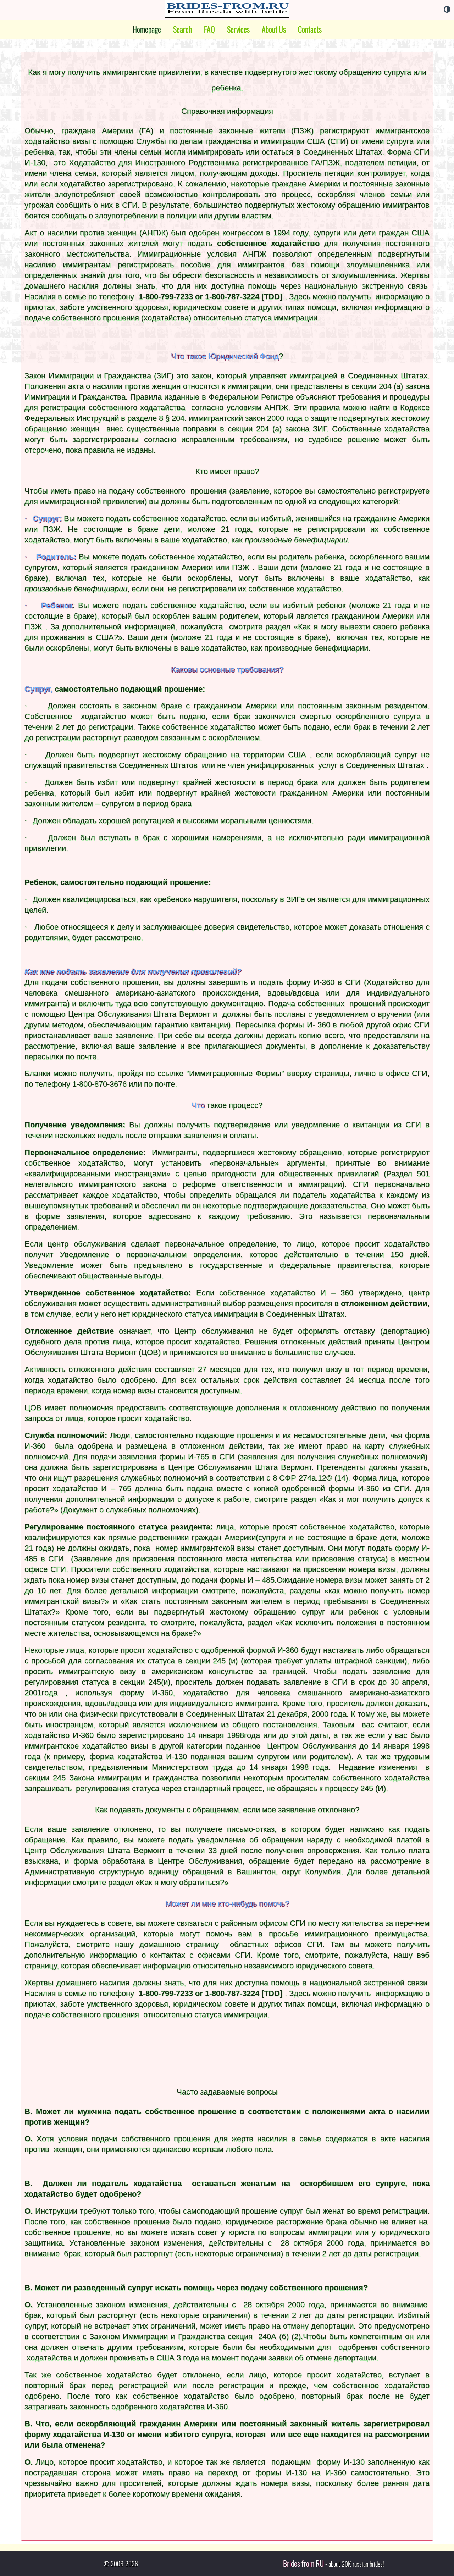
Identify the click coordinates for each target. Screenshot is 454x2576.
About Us (274, 29)
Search (182, 29)
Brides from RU (303, 2564)
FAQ (209, 29)
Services (238, 29)
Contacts (310, 29)
